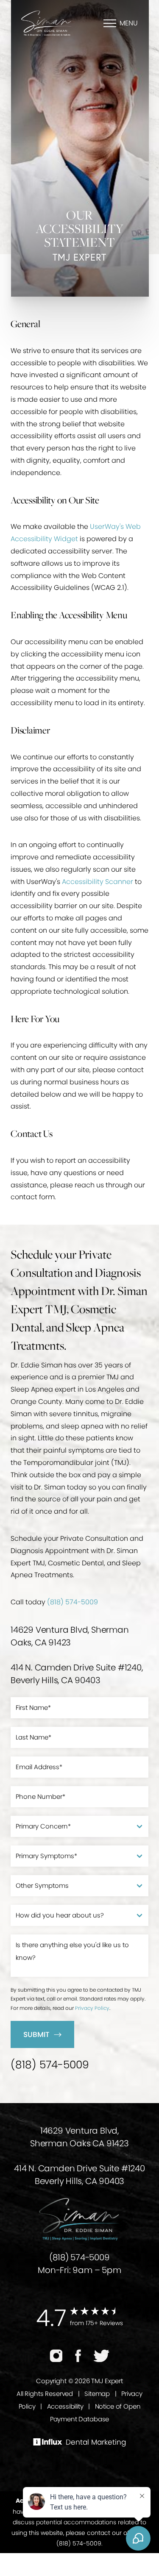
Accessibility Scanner (98, 882)
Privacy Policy (92, 2008)
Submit (36, 2034)
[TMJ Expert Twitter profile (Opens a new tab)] (102, 2356)
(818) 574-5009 (73, 1602)
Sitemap (97, 2394)
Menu (129, 23)
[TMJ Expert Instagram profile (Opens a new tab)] (56, 2356)
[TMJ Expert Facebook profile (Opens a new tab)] (78, 2356)
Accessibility (65, 2406)
